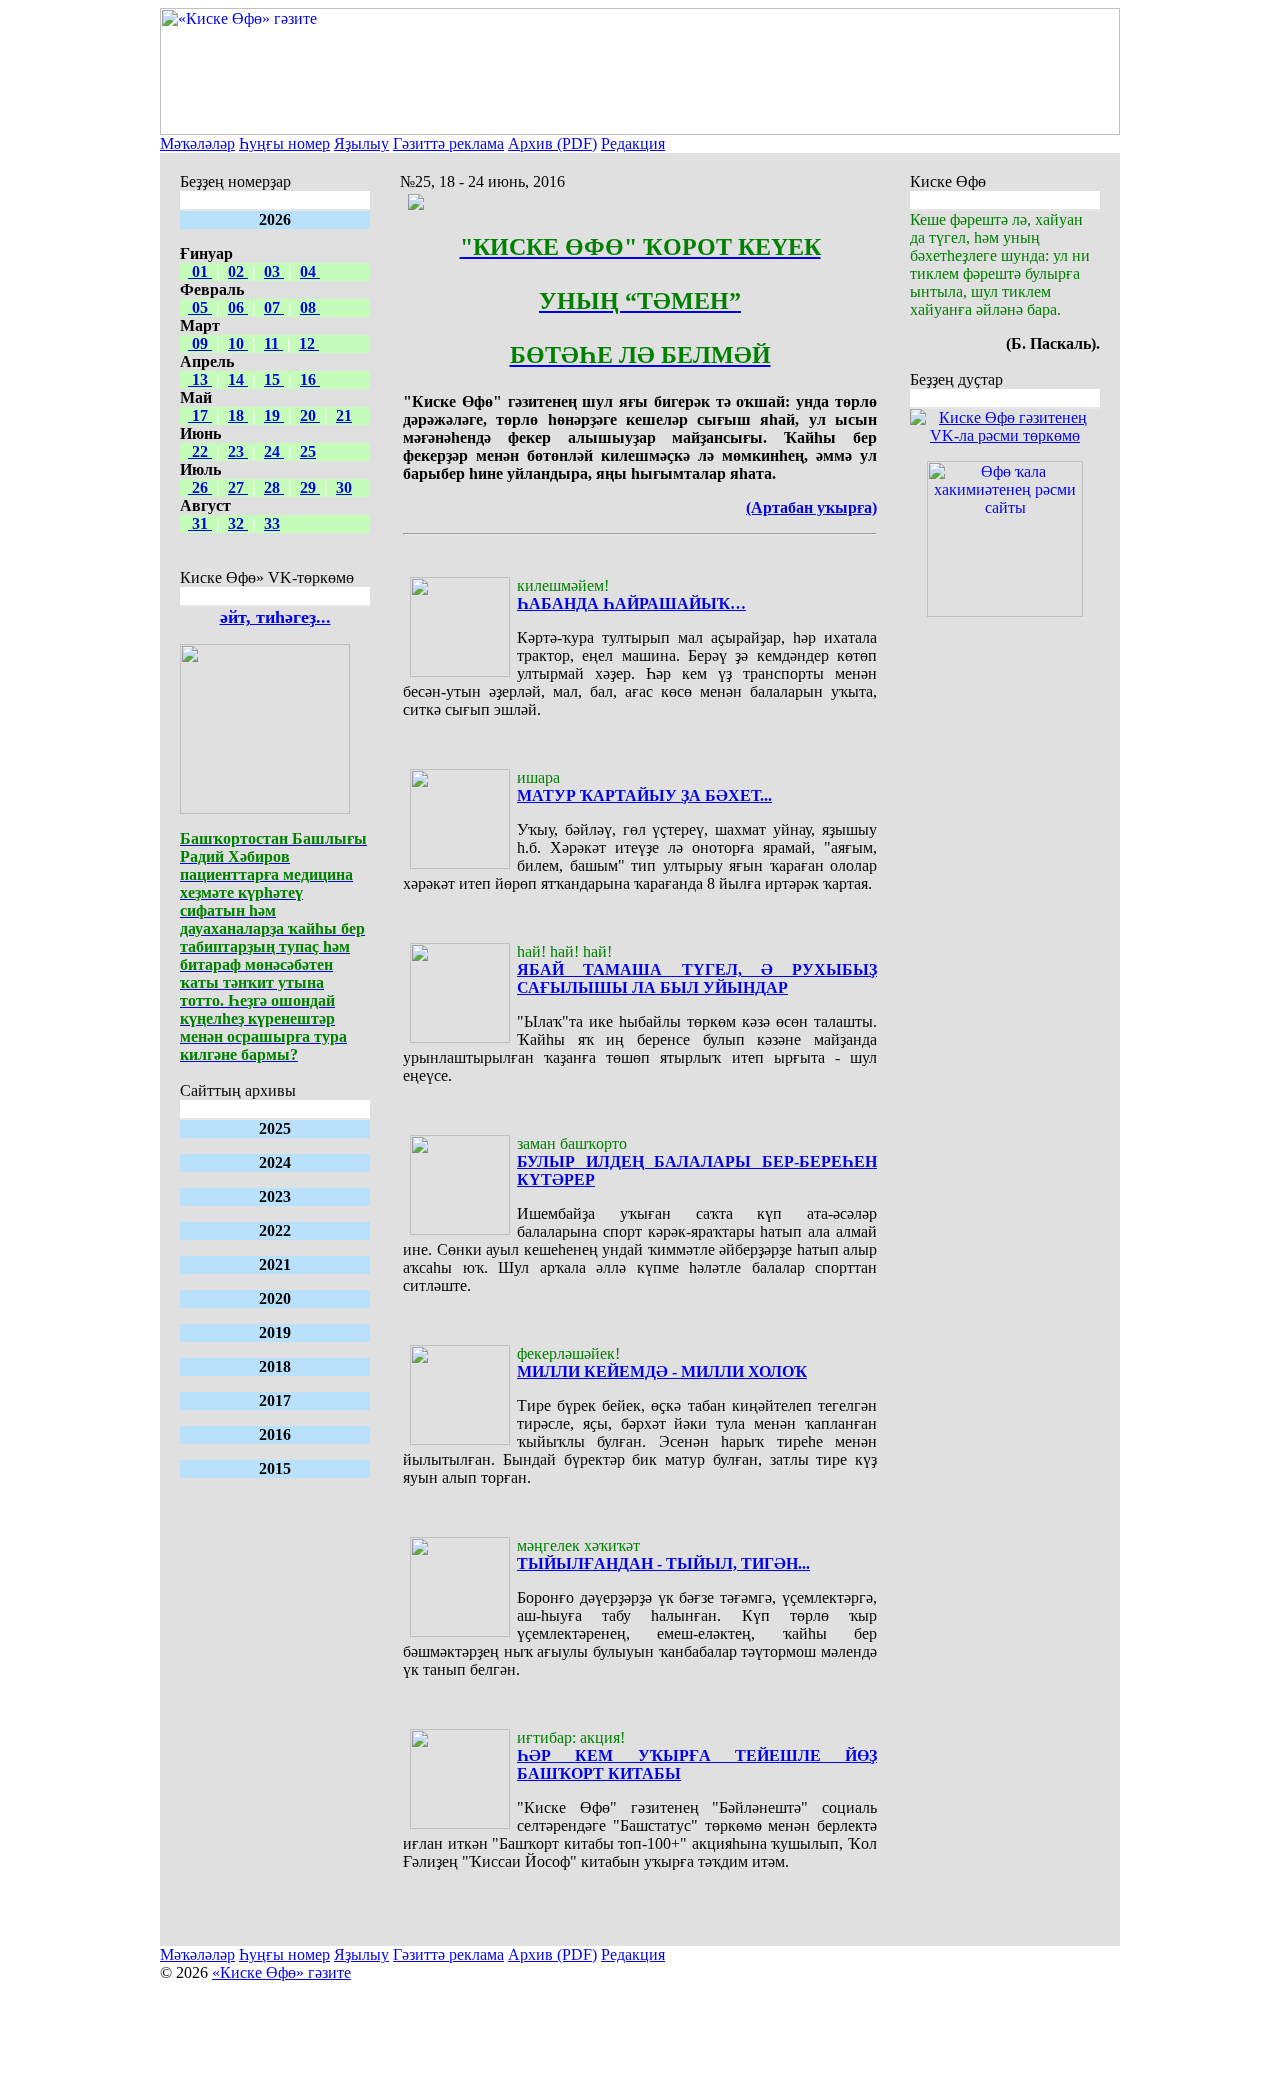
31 (200, 523)
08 (310, 307)
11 (273, 343)
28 (274, 487)
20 (310, 415)
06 (238, 307)
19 (274, 415)
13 (200, 379)
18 (238, 415)
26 (200, 487)
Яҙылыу (361, 143)
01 (200, 271)
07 (274, 307)
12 (309, 343)
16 (310, 379)
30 (344, 487)
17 (200, 415)
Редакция (633, 143)
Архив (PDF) (552, 143)
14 (238, 379)
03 (274, 271)
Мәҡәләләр (197, 143)
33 (272, 523)
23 (238, 451)
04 (310, 271)
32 (238, 523)
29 (310, 487)
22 (200, 451)
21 (344, 415)
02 (238, 271)
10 (238, 343)
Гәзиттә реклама (448, 143)
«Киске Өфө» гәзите (281, 1972)
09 (200, 343)
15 (274, 379)
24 (274, 451)
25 (308, 451)
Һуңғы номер (284, 143)
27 (238, 487)
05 (200, 307)
